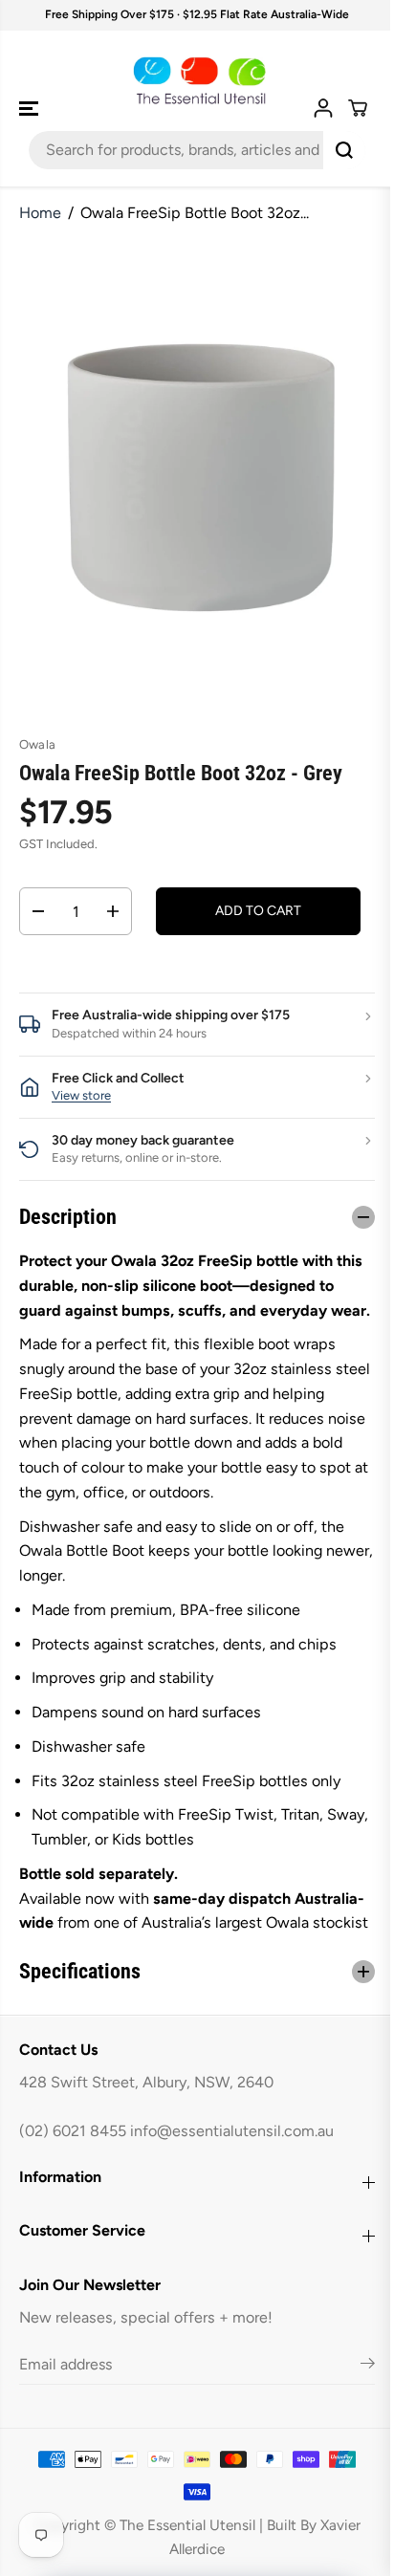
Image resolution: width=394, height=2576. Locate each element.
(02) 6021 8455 (73, 2181)
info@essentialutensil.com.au (232, 2181)
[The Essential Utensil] (197, 81)
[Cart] (358, 108)
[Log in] (323, 108)
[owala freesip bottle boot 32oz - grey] (201, 477)
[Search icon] (344, 150)
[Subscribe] (358, 2415)
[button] (31, 109)
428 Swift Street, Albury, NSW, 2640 (146, 2131)
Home (40, 213)
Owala (37, 744)
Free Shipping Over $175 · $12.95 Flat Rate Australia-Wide (197, 14)
